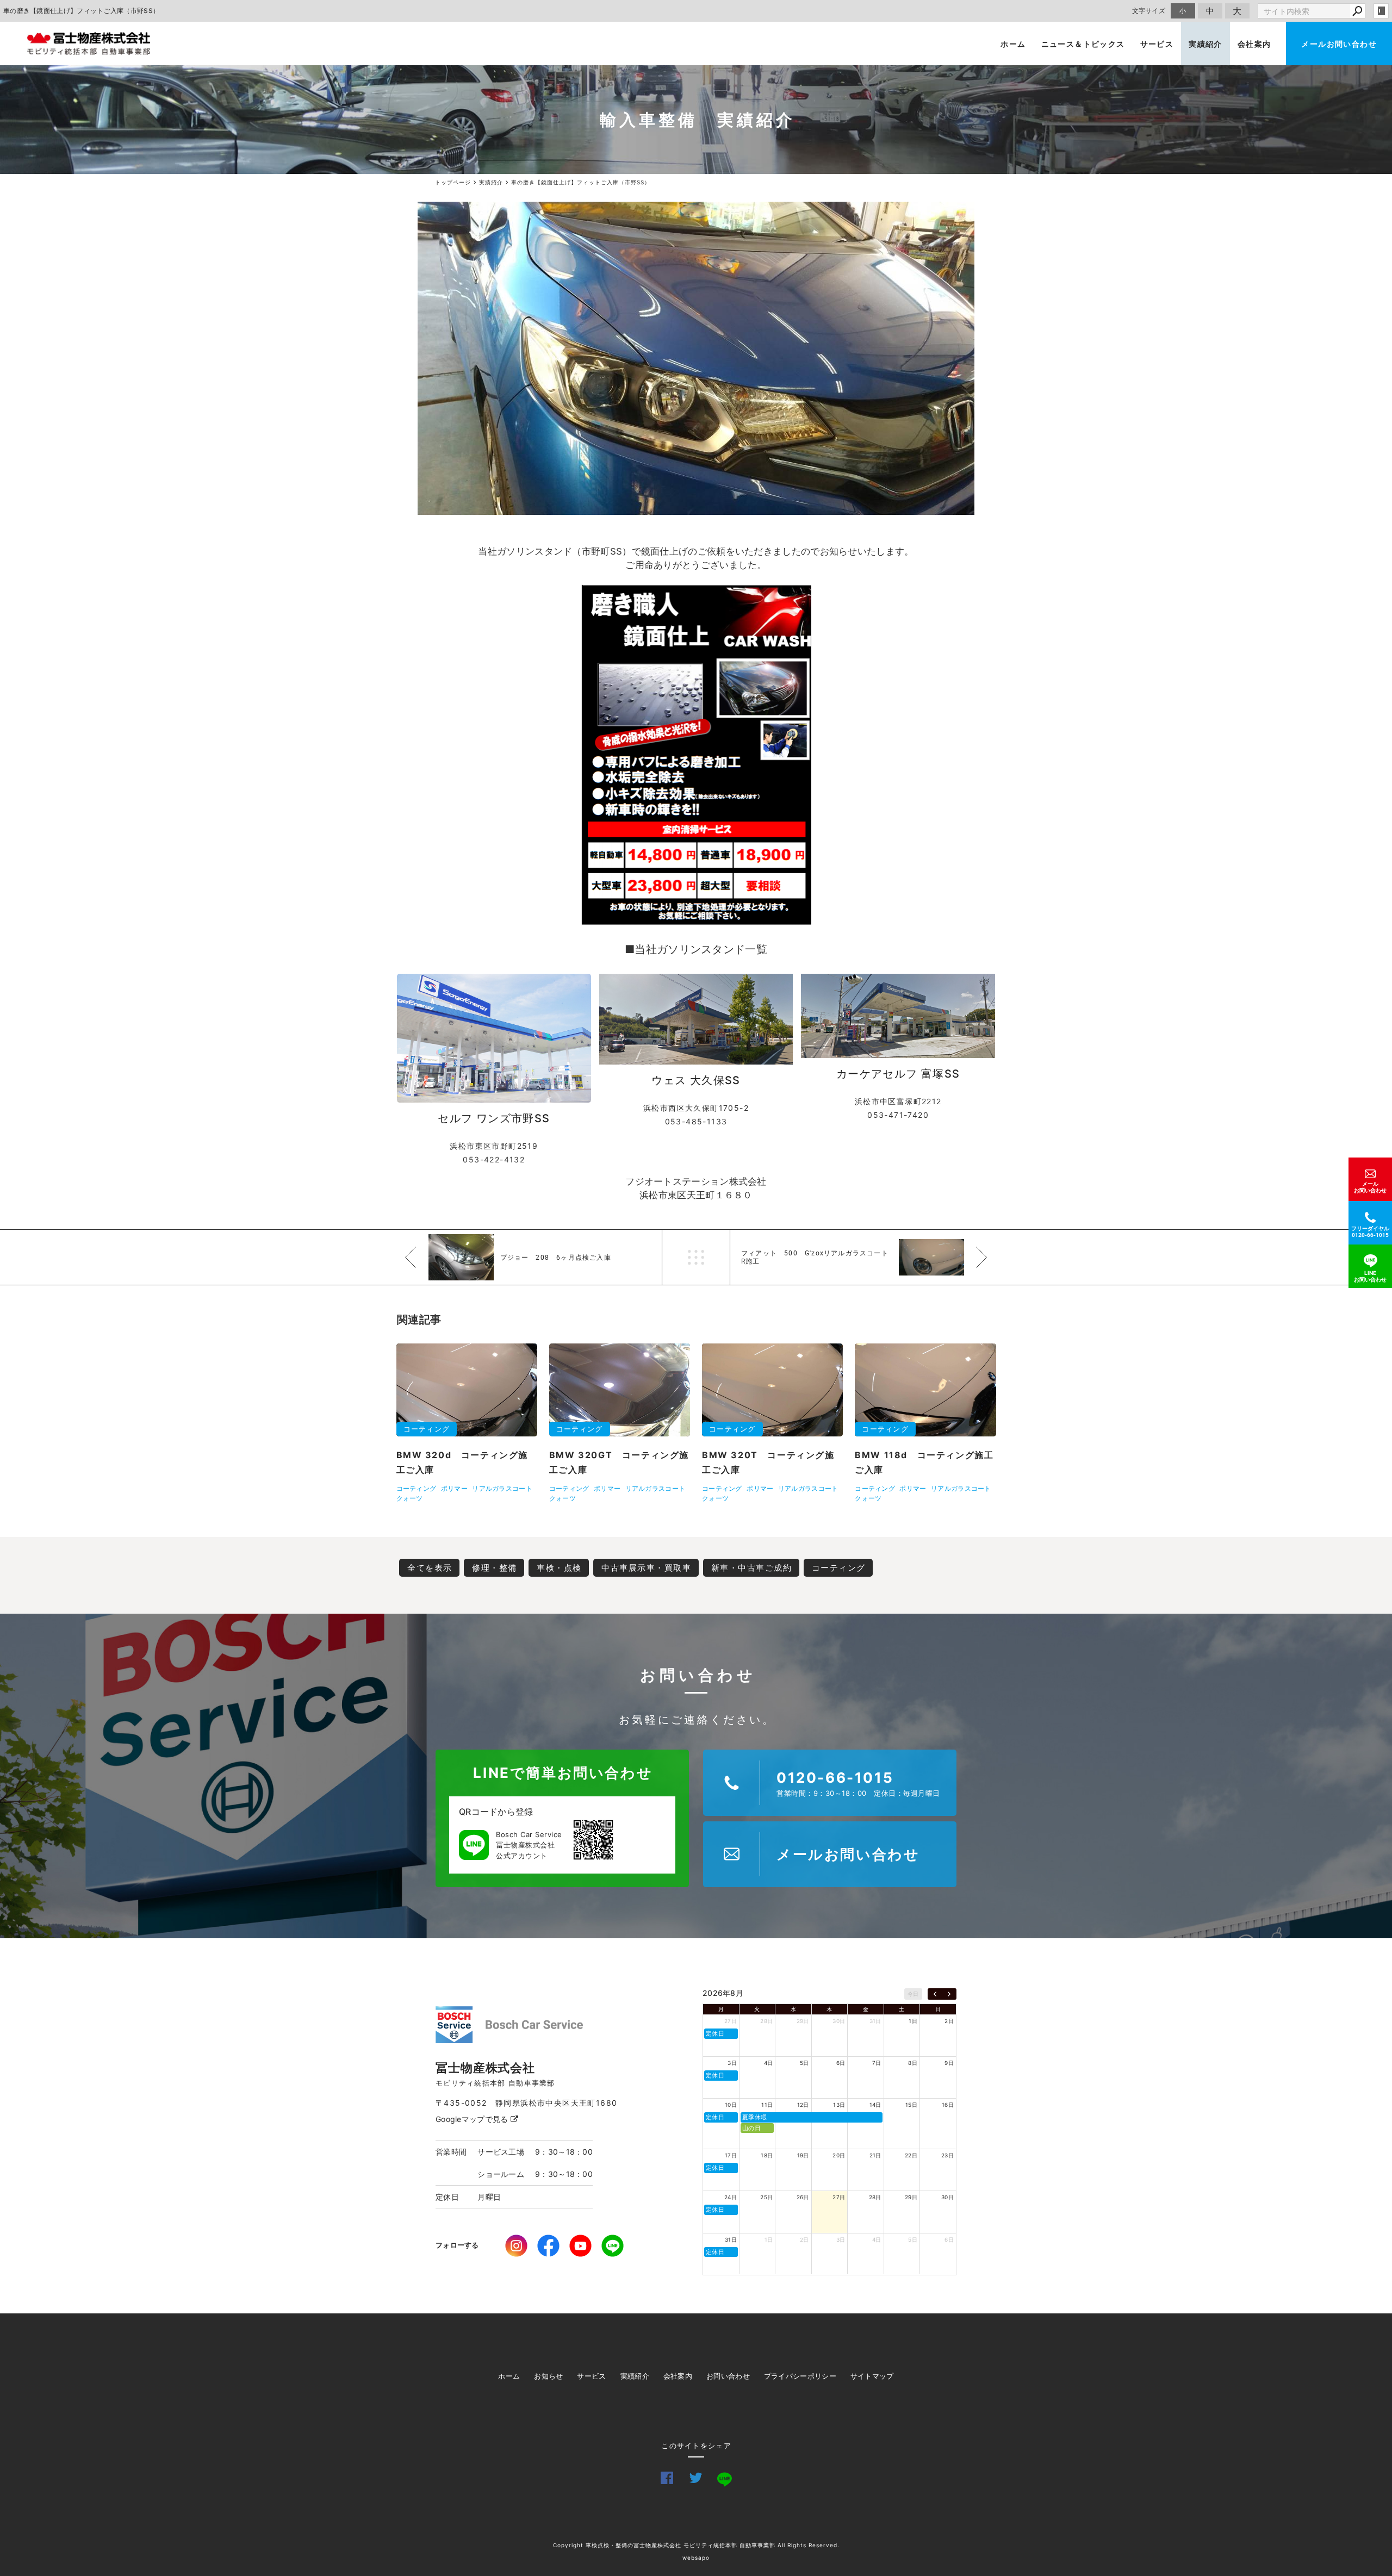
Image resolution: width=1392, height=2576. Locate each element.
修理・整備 (495, 1568)
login (1381, 11)
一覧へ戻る (696, 1257)
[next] (949, 1994)
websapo (696, 2558)
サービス (1157, 44)
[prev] (935, 1994)
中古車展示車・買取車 (646, 1568)
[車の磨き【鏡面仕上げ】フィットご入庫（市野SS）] (696, 358)
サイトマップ (872, 2376)
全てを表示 (430, 1568)
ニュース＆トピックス (1083, 44)
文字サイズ (1149, 11)
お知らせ (548, 2376)
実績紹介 (1205, 44)
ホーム (1013, 44)
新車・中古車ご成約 (752, 1568)
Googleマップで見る (473, 2119)
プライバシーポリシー (800, 2376)
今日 (913, 1994)
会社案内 (1254, 44)
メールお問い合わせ (1339, 44)
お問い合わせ (728, 2376)
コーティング (839, 1568)
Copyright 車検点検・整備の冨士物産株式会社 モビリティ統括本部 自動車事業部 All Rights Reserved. (696, 2545)
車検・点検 (559, 1568)
